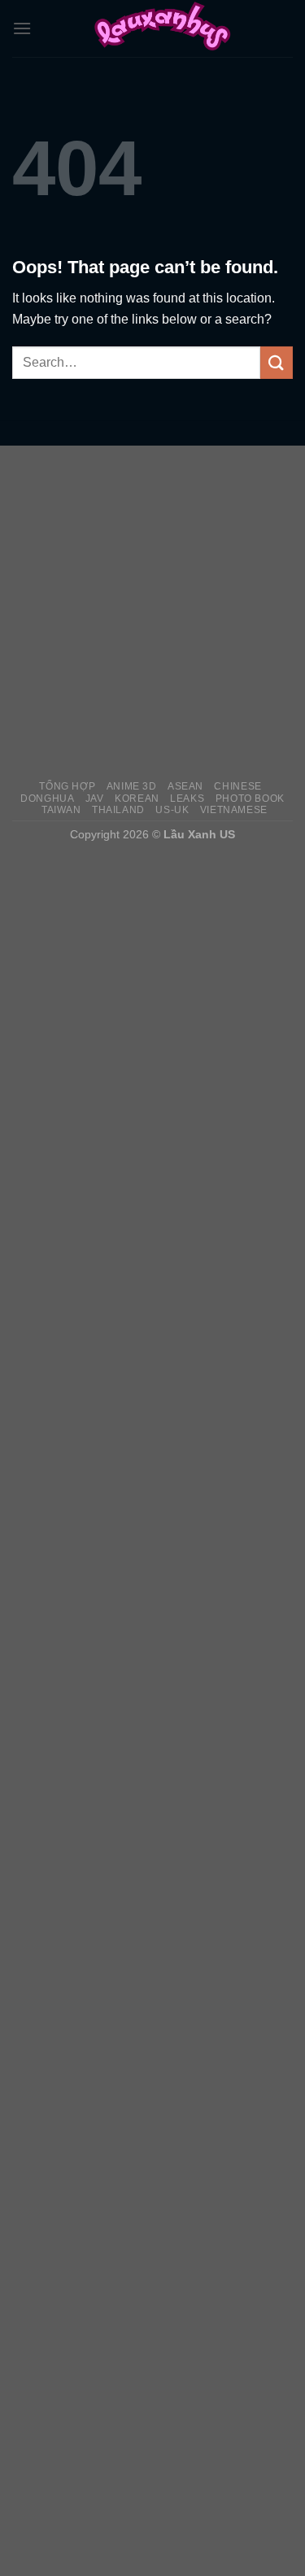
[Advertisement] (152, 612)
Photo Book (250, 798)
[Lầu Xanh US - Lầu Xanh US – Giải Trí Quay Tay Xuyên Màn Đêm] (162, 28)
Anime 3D (132, 786)
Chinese (237, 786)
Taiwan (61, 810)
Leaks (187, 798)
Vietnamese (234, 810)
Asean (185, 786)
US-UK (172, 810)
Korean (137, 798)
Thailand (118, 810)
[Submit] (277, 362)
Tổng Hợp (67, 786)
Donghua (47, 798)
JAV (95, 798)
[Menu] (22, 28)
